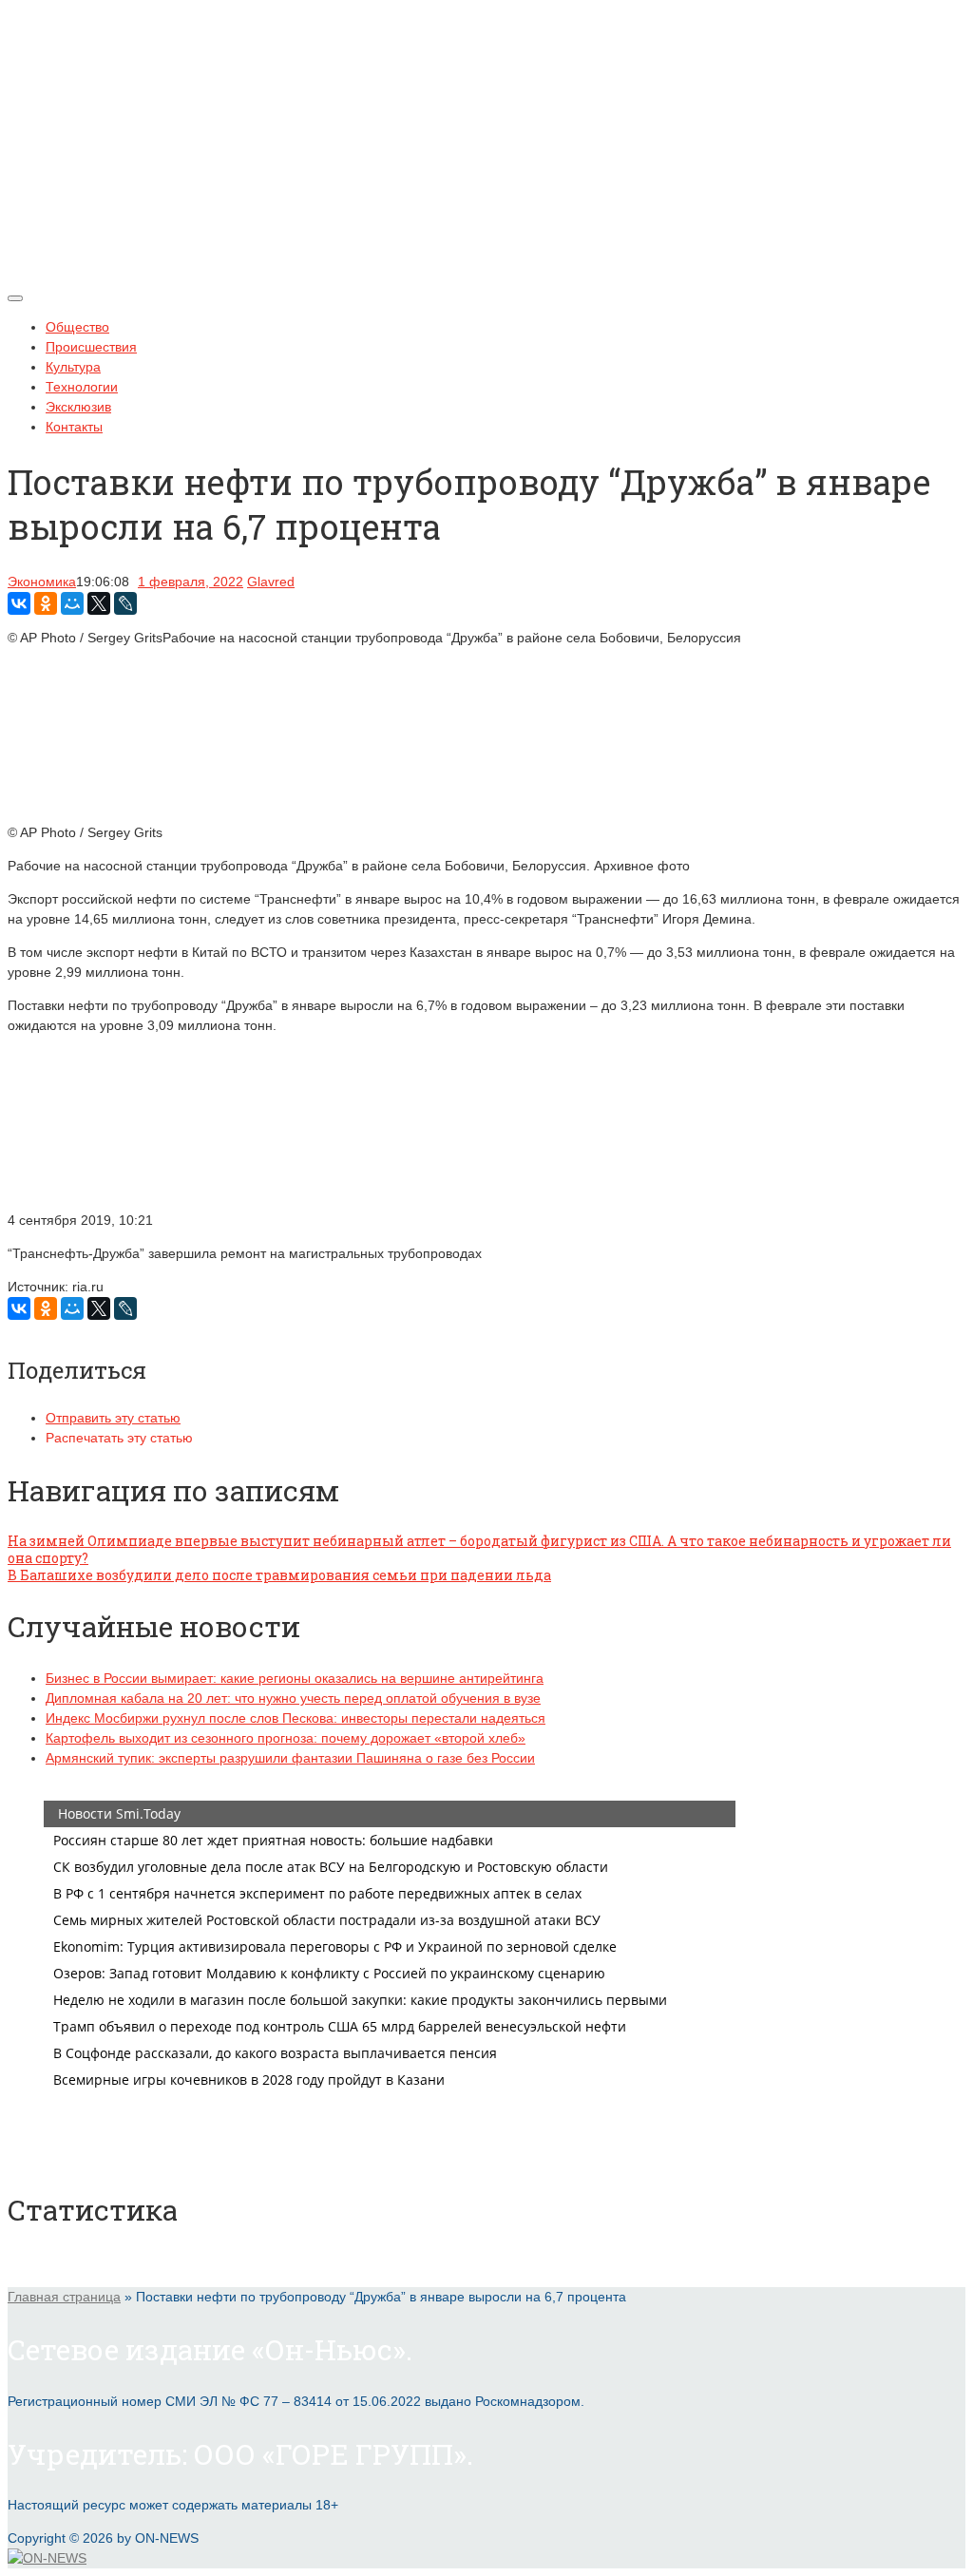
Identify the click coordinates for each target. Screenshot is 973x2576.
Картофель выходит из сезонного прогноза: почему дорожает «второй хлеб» (286, 1738)
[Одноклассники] (46, 603)
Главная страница (64, 2297)
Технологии (82, 387)
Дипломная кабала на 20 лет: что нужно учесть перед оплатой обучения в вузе (293, 1698)
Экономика (42, 582)
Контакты (74, 427)
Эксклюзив (78, 407)
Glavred (271, 582)
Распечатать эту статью (119, 1438)
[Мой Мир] (72, 603)
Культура (73, 367)
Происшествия (91, 347)
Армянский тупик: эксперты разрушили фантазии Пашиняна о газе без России (290, 1758)
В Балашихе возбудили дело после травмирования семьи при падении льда (279, 1575)
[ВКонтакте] (19, 603)
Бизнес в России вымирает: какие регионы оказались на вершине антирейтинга (295, 1678)
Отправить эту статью (113, 1418)
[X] (99, 603)
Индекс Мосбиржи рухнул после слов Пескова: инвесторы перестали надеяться (296, 1718)
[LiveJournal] (125, 603)
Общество (77, 327)
